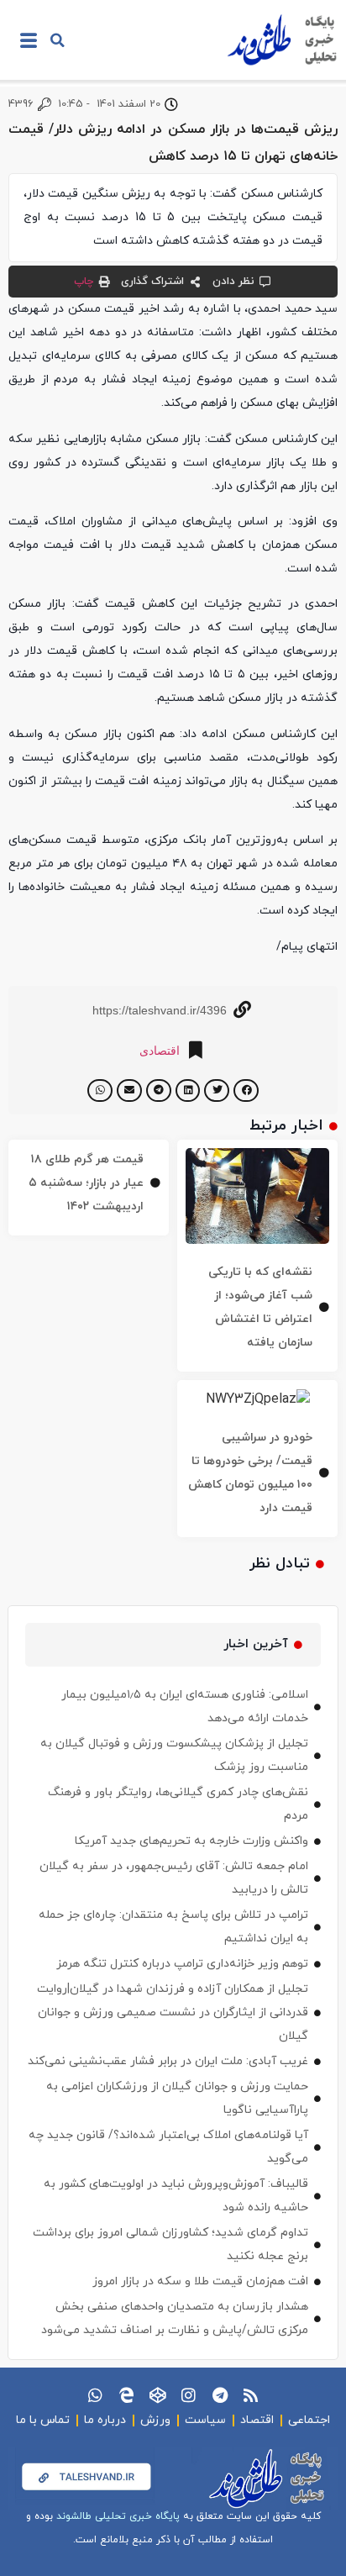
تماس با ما (43, 2420)
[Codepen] (157, 2395)
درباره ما (105, 2420)
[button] (57, 40)
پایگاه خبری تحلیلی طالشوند (118, 2516)
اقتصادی (160, 1051)
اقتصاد (257, 2420)
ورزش (155, 2420)
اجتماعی (309, 2420)
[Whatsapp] (95, 2395)
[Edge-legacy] (126, 2395)
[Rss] (251, 2395)
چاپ (84, 282)
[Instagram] (189, 2395)
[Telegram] (220, 2395)
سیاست (205, 2420)
